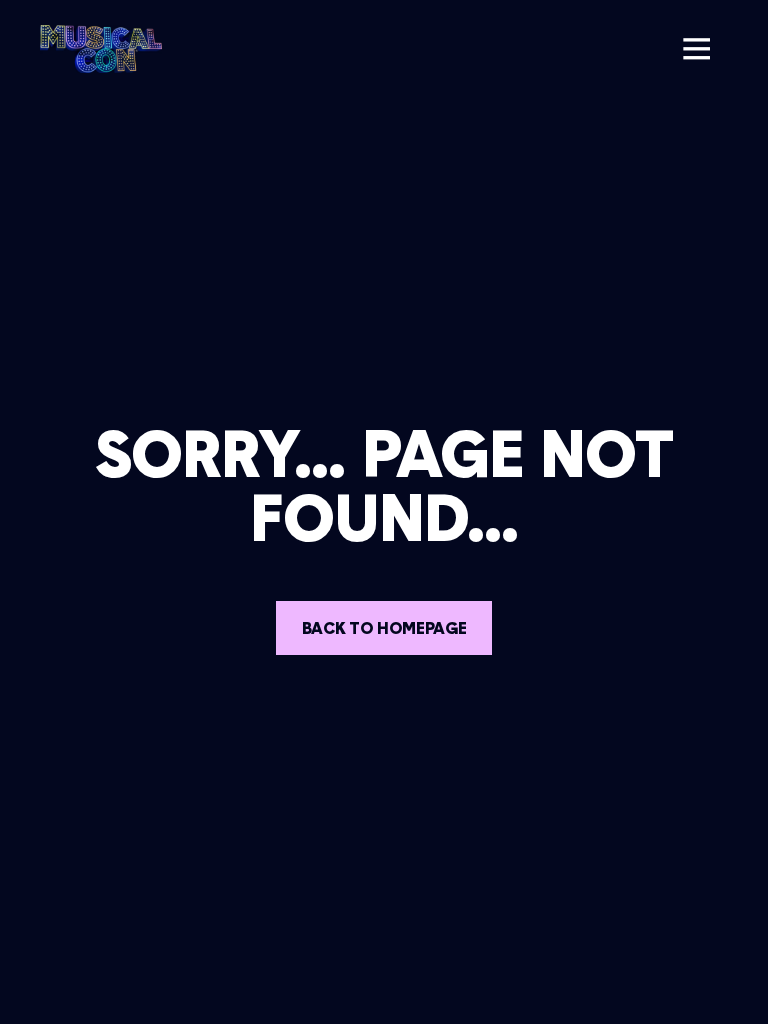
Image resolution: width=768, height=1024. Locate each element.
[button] (696, 49)
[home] (101, 49)
